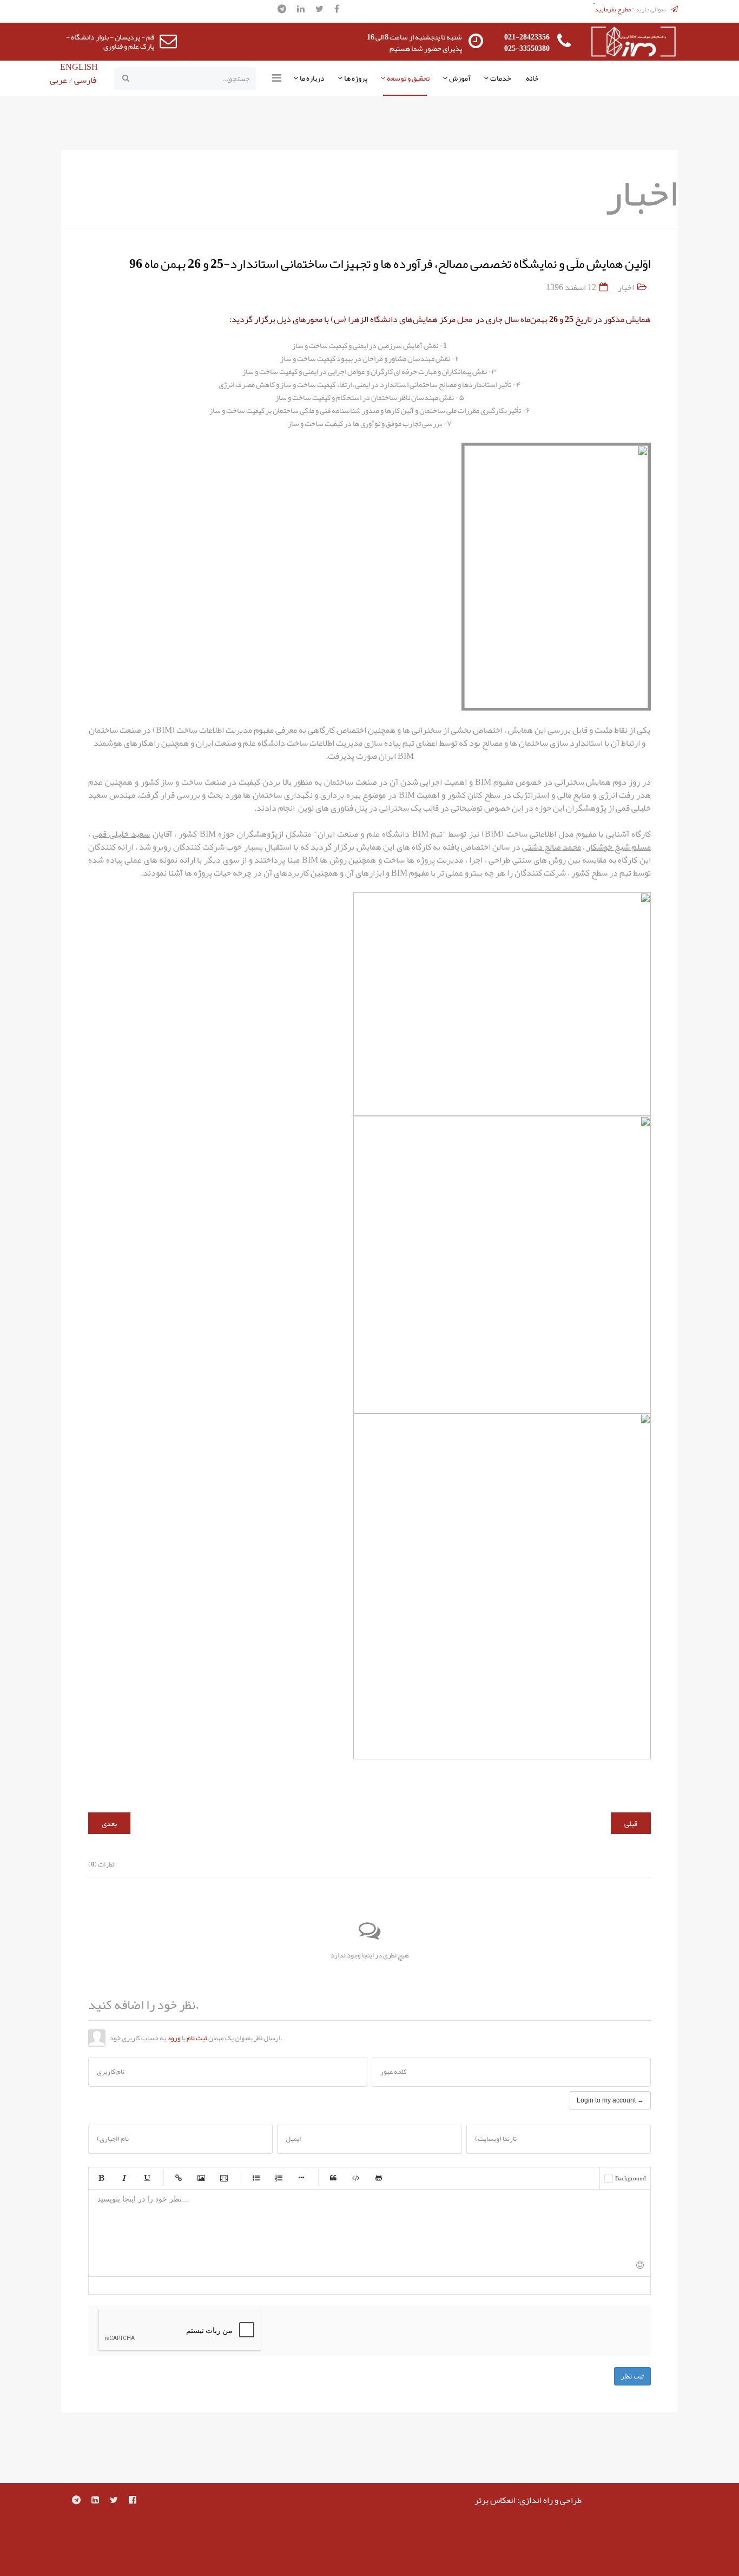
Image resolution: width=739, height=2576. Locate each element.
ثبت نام (197, 2038)
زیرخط (147, 2178)
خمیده (124, 2178)
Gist (379, 2178)
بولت (301, 2178)
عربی (58, 80)
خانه (532, 78)
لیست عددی (279, 2178)
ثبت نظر (632, 2376)
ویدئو (224, 2178)
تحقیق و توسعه (408, 78)
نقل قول (333, 2178)
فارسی (84, 80)
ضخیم (101, 2178)
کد (356, 2178)
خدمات (501, 78)
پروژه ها (356, 78)
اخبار (626, 287)
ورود (174, 2038)
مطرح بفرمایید (613, 9)
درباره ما (312, 78)
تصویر (201, 2178)
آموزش (460, 78)
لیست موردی (256, 2178)
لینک (179, 2178)
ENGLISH (79, 67)
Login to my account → (610, 2100)
